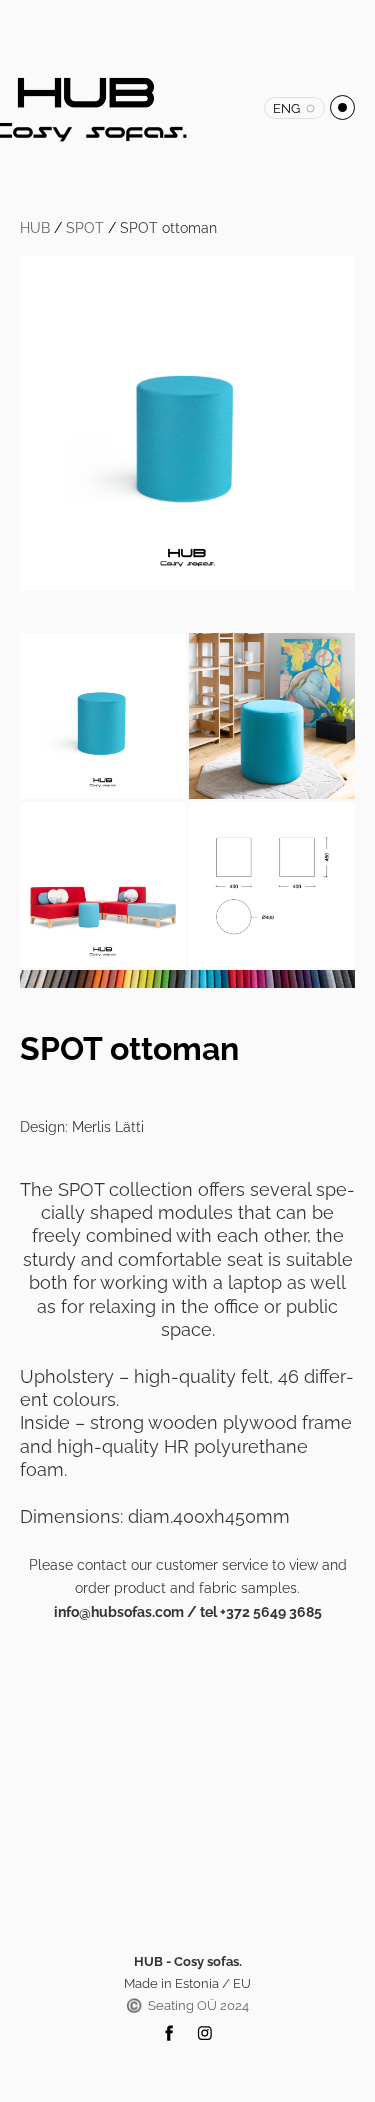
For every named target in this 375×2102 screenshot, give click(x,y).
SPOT (85, 228)
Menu (342, 107)
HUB (35, 228)
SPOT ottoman (168, 228)
